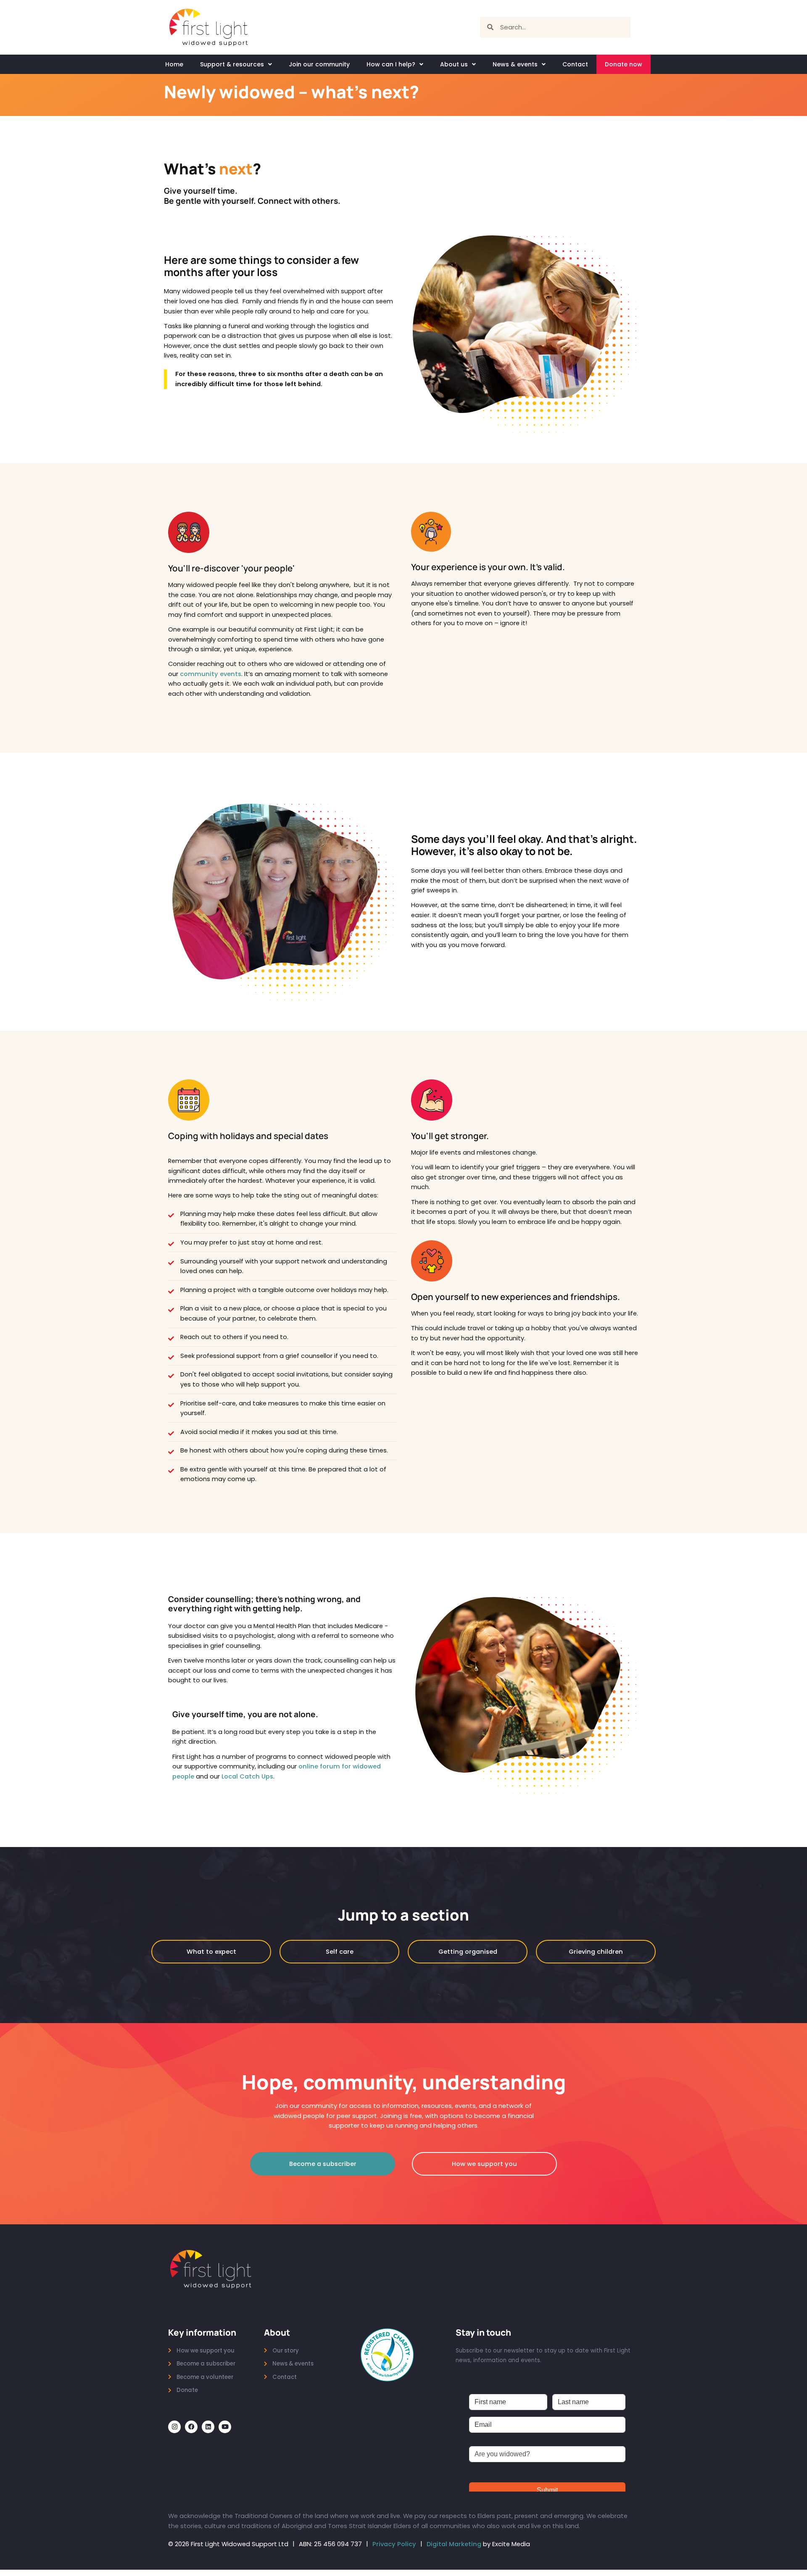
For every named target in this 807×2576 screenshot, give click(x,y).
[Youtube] (225, 2427)
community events (211, 674)
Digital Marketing (454, 2544)
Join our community (319, 64)
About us (454, 64)
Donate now (624, 64)
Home (174, 64)
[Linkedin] (208, 2427)
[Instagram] (174, 2427)
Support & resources (232, 64)
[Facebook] (191, 2427)
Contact (575, 64)
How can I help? (391, 64)
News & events (515, 64)
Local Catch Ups (247, 1776)
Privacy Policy (394, 2544)
